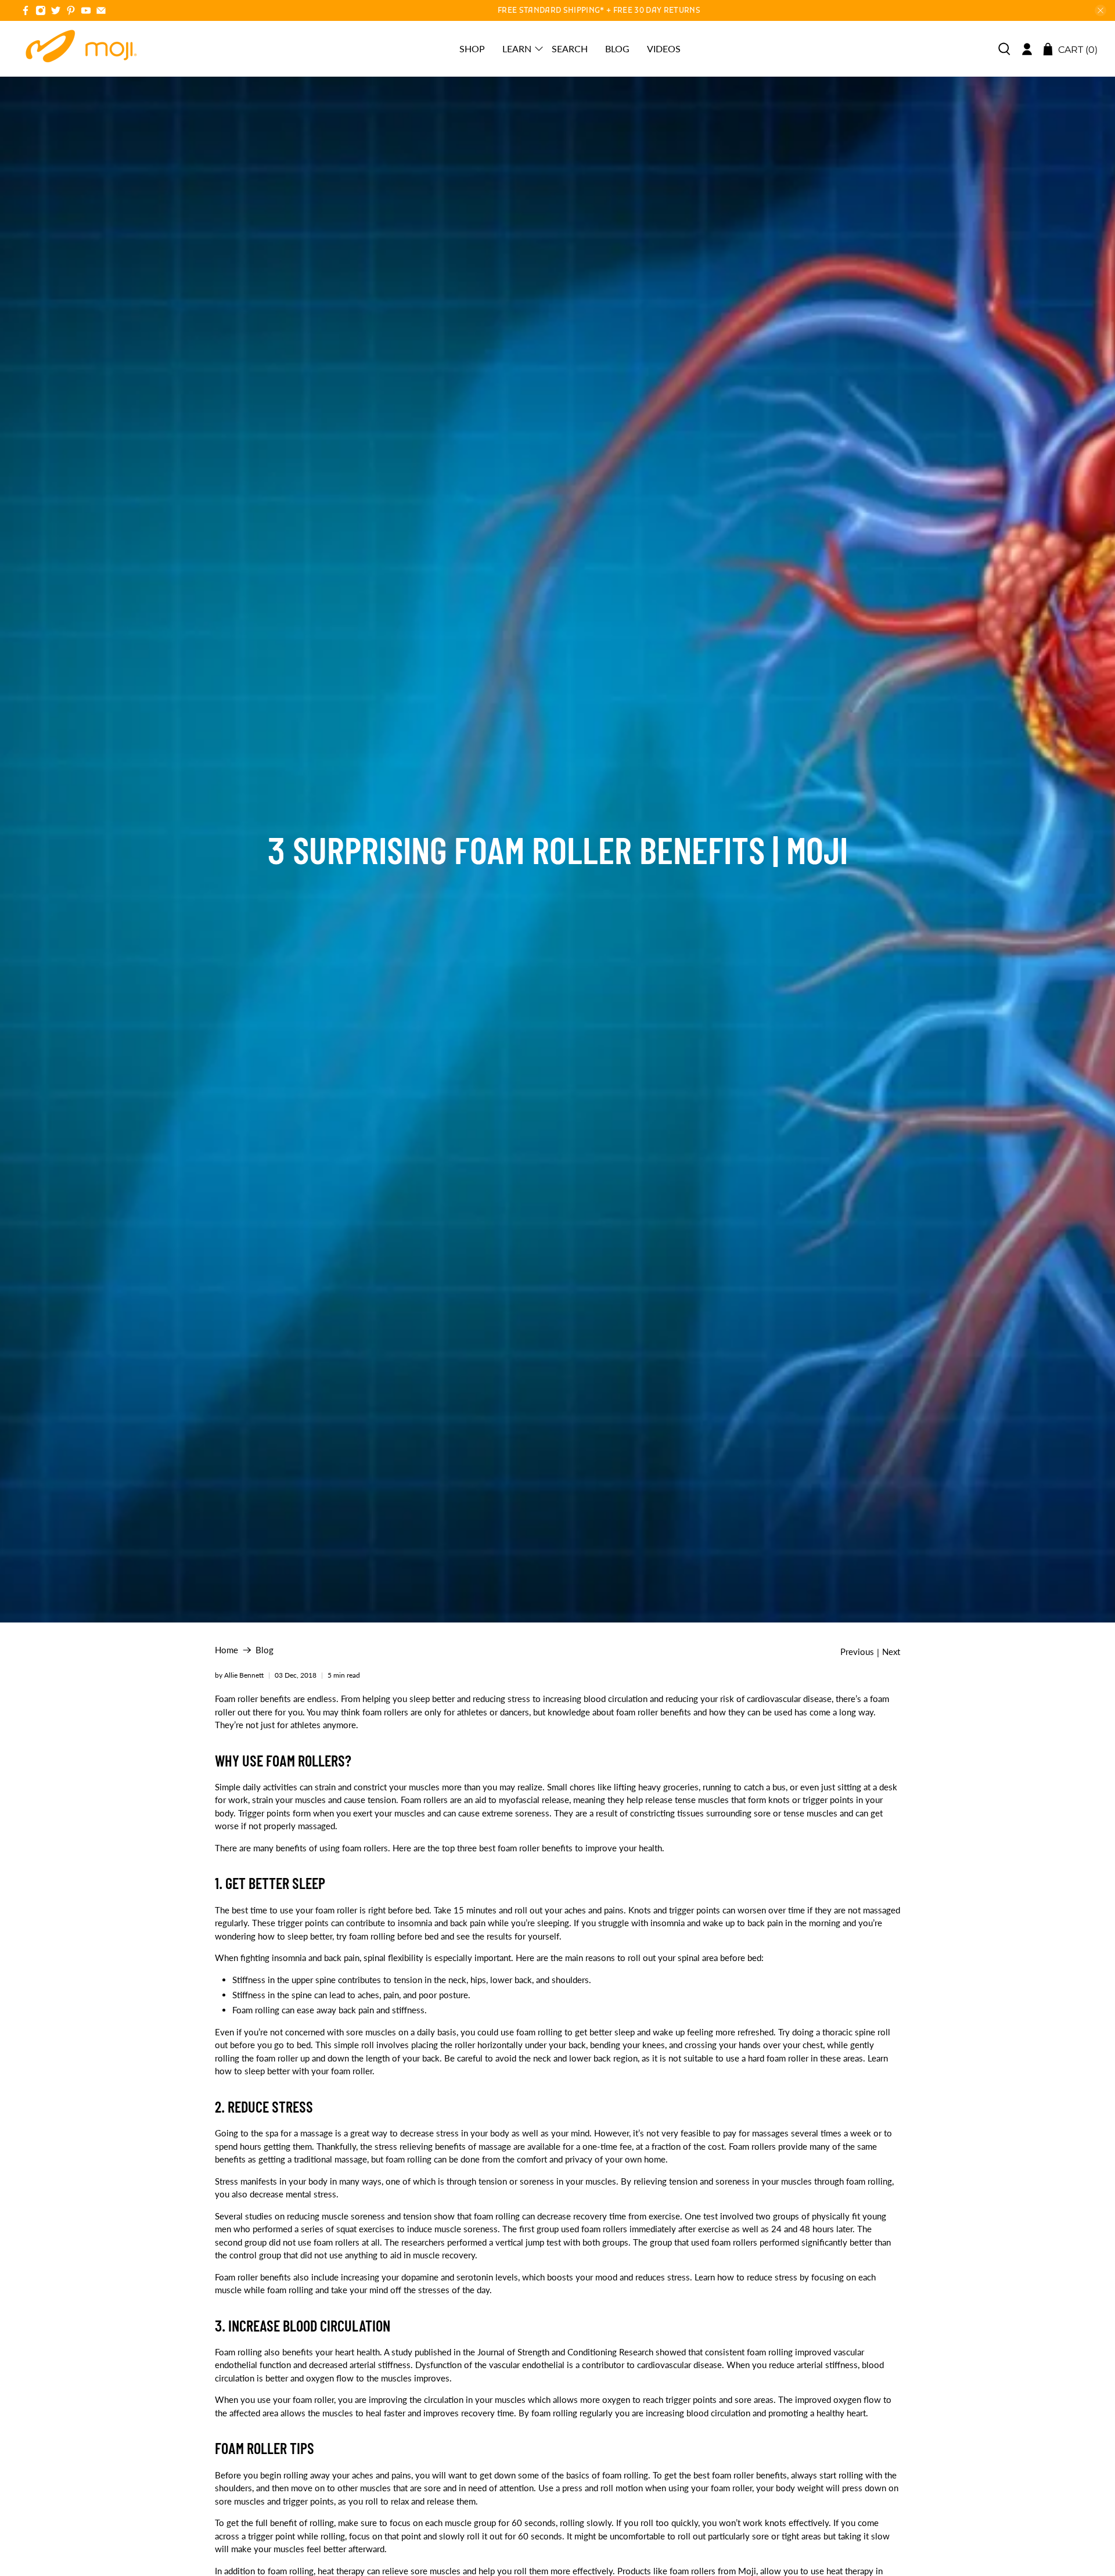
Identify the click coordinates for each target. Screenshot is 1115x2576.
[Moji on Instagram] (41, 12)
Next (891, 1652)
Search (570, 48)
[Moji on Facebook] (26, 12)
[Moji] (82, 49)
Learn (517, 48)
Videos (664, 48)
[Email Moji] (101, 12)
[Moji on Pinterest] (71, 12)
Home (226, 1650)
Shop (472, 48)
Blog (617, 48)
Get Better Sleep (277, 1883)
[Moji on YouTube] (86, 12)
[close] (1100, 10)
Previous (857, 1652)
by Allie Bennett (239, 1675)
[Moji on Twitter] (56, 12)
